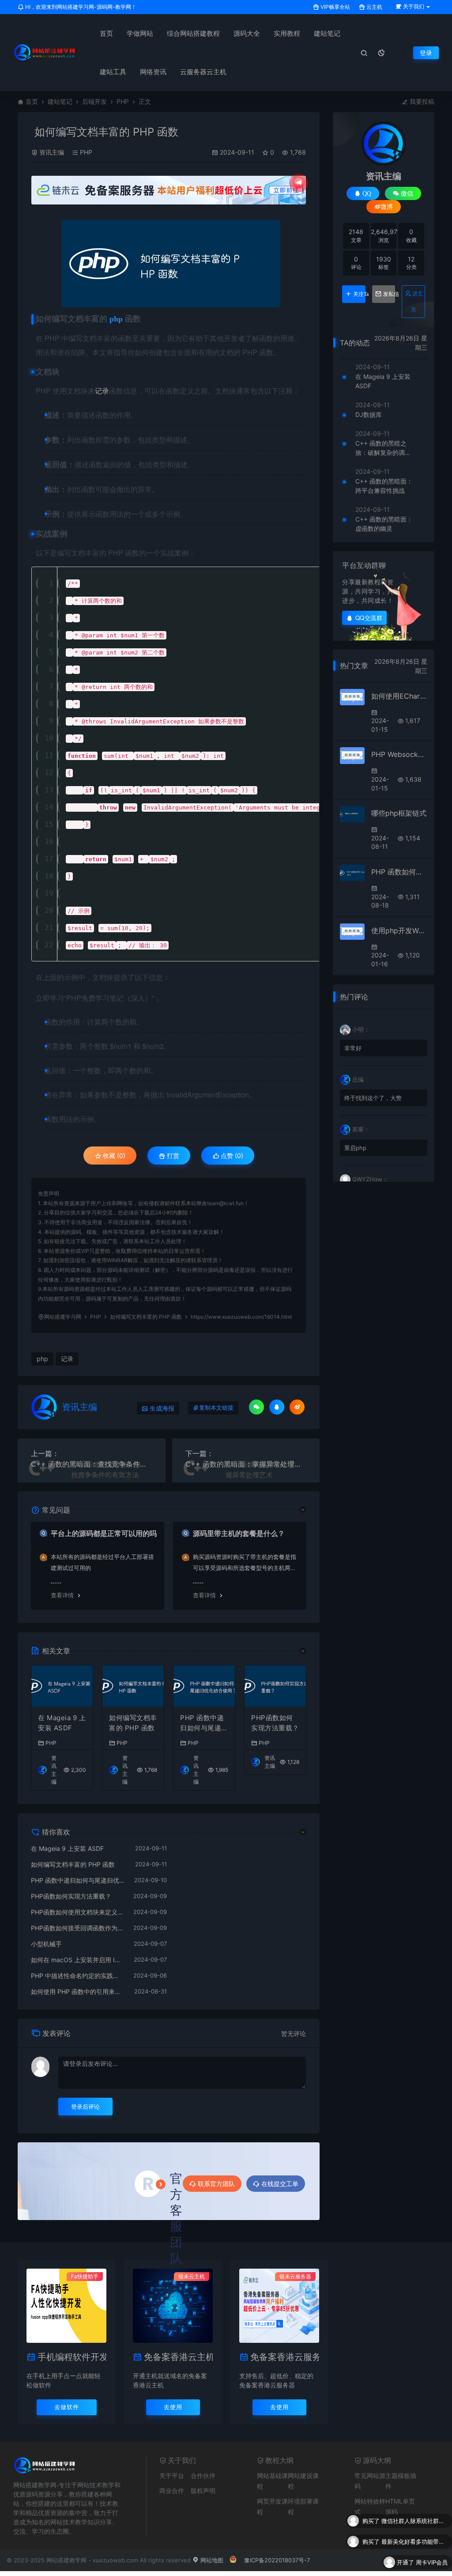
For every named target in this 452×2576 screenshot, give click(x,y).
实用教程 (287, 33)
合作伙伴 (203, 2476)
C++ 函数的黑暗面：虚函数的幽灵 (384, 524)
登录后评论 (85, 2107)
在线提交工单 (280, 2184)
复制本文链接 (216, 1408)
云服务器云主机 (203, 72)
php (42, 1359)
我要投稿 (421, 101)
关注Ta (359, 294)
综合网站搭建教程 (193, 33)
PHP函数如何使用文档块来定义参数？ (78, 1912)
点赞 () (231, 1156)
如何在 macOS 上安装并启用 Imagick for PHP (78, 1960)
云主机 (374, 7)
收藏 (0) (113, 1156)
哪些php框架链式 (399, 813)
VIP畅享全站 (335, 7)
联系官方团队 (216, 2184)
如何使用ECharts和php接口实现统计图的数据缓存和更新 (399, 696)
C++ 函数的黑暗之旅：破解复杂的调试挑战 (383, 448)
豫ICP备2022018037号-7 (277, 2560)
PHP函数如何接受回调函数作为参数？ (78, 1928)
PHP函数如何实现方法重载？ (275, 1723)
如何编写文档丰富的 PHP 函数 (133, 1723)
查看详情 (62, 1595)
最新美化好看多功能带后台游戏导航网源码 (414, 2521)
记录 (102, 391)
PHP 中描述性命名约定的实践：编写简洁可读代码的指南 (78, 1976)
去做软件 (67, 2407)
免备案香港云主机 (178, 2357)
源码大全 (247, 33)
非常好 (353, 1048)
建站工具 (113, 72)
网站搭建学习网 (63, 1317)
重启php (355, 1148)
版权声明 (203, 2491)
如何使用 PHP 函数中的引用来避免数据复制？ (78, 1992)
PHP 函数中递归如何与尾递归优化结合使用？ (204, 1723)
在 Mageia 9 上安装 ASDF (62, 1723)
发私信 (389, 294)
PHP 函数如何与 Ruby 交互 (399, 872)
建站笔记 (327, 33)
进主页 (417, 301)
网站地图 (211, 2560)
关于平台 (172, 2476)
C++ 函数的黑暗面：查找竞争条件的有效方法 (92, 1464)
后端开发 (94, 101)
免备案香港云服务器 (285, 2357)
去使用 (173, 2407)
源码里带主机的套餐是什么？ (239, 1533)
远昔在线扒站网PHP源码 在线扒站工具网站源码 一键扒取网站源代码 (414, 2562)
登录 (426, 53)
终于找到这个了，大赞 (373, 1098)
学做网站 (140, 33)
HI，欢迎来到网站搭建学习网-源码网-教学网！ (80, 7)
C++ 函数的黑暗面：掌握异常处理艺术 (246, 1464)
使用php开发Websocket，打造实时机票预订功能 (399, 931)
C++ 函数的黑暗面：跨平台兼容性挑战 (384, 486)
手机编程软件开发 (72, 2357)
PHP (123, 101)
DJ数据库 (369, 414)
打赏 (172, 1156)
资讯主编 (52, 152)
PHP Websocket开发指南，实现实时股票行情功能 (399, 754)
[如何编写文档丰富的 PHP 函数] (171, 264)
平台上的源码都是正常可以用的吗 (104, 1533)
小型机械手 (46, 1944)
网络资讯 (153, 72)
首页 (106, 33)
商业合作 (172, 2491)
